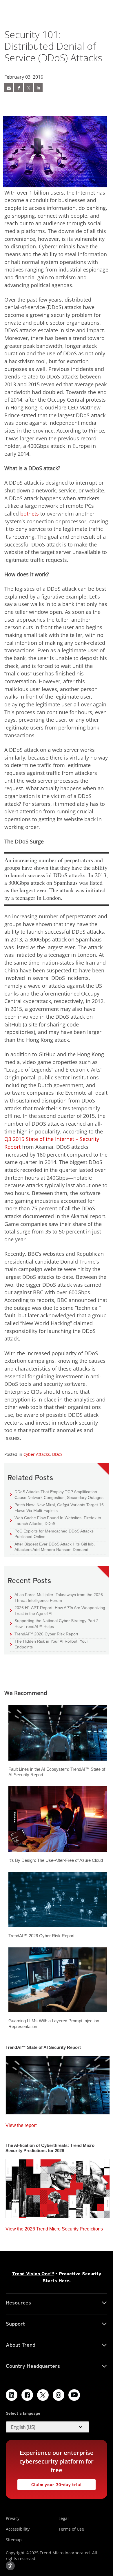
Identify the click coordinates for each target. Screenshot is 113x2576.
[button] (48, 2427)
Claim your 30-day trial (50, 2483)
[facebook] (19, 88)
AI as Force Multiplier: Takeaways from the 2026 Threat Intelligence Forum (57, 1597)
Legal (64, 2518)
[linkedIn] (38, 88)
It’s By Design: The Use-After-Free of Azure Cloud (56, 1860)
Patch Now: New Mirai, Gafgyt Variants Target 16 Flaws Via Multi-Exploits (57, 1507)
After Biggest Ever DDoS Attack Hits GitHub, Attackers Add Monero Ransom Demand (52, 1547)
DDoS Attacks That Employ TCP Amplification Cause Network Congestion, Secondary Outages (57, 1494)
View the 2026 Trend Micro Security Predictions (54, 2227)
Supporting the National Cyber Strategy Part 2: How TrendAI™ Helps (55, 1623)
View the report (21, 2124)
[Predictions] (58, 2187)
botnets (30, 514)
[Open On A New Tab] (28, 88)
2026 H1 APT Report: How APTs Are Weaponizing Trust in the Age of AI (58, 1610)
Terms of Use (71, 2529)
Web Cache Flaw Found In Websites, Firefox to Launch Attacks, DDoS (56, 1520)
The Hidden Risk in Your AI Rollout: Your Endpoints (49, 1644)
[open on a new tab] (43, 2395)
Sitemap (14, 2540)
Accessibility (18, 2529)
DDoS (57, 1454)
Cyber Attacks (37, 1454)
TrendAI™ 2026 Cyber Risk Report (46, 1634)
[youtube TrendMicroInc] (74, 2395)
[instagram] (59, 2395)
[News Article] (9, 88)
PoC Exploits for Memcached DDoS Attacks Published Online (52, 1534)
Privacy (13, 2518)
